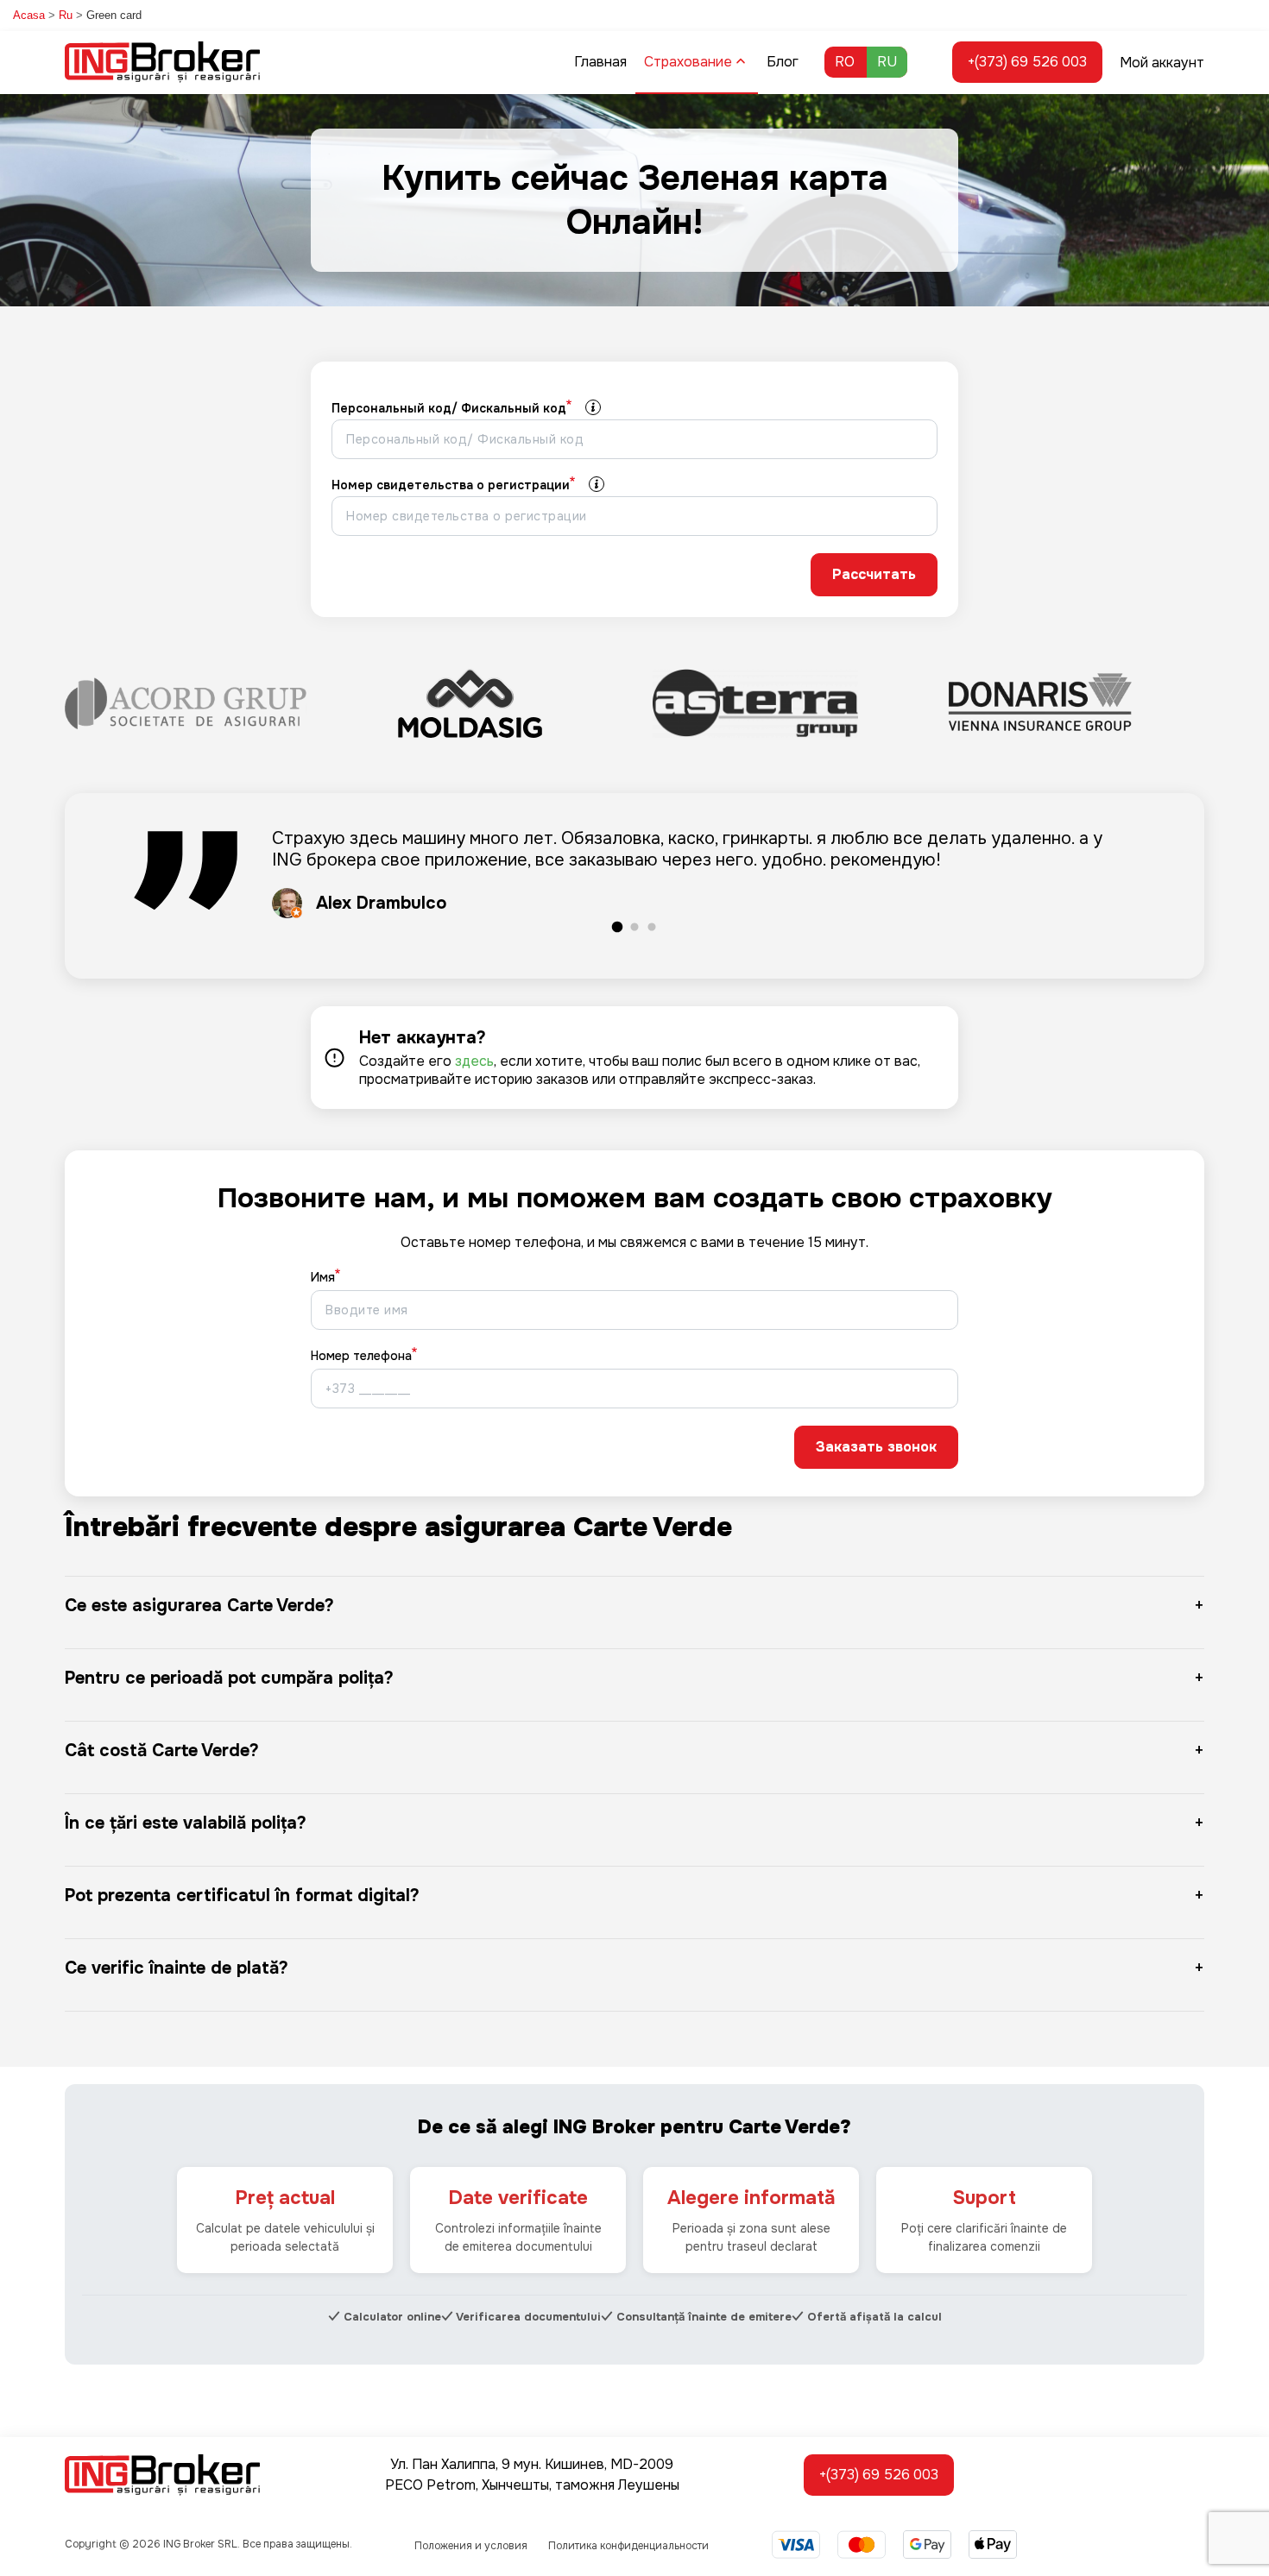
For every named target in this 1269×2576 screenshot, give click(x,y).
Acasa (29, 15)
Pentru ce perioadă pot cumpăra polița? (229, 1678)
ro (845, 62)
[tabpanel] (634, 873)
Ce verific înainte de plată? (177, 1968)
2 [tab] (634, 928)
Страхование (688, 62)
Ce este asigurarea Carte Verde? (199, 1606)
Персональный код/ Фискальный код (449, 408)
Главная (600, 62)
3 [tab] (652, 928)
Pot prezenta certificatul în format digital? (242, 1896)
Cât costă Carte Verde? (162, 1751)
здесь (474, 1061)
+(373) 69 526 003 (1027, 62)
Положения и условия (471, 2546)
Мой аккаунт (1162, 63)
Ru (66, 15)
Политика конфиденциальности (628, 2546)
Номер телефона (361, 1356)
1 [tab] (617, 928)
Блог (783, 62)
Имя (323, 1277)
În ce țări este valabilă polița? (186, 1823)
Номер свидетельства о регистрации (451, 485)
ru (887, 62)
